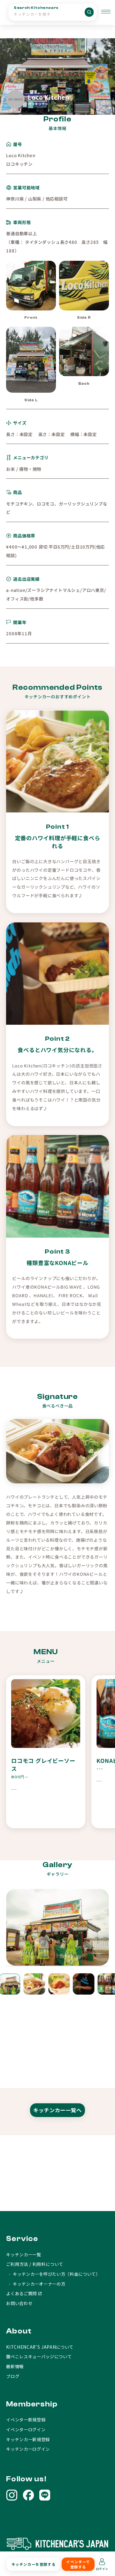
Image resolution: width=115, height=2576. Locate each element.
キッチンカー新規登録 (28, 2439)
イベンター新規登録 (26, 2420)
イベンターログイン (26, 2429)
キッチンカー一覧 (23, 2254)
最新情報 (15, 2366)
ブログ (13, 2376)
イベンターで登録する (78, 2564)
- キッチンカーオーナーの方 (36, 2284)
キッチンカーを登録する (34, 2564)
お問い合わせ (19, 2303)
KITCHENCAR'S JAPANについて (40, 2347)
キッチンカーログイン (28, 2449)
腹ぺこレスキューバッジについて (39, 2356)
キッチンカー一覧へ (57, 2110)
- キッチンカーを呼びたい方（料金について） (53, 2274)
